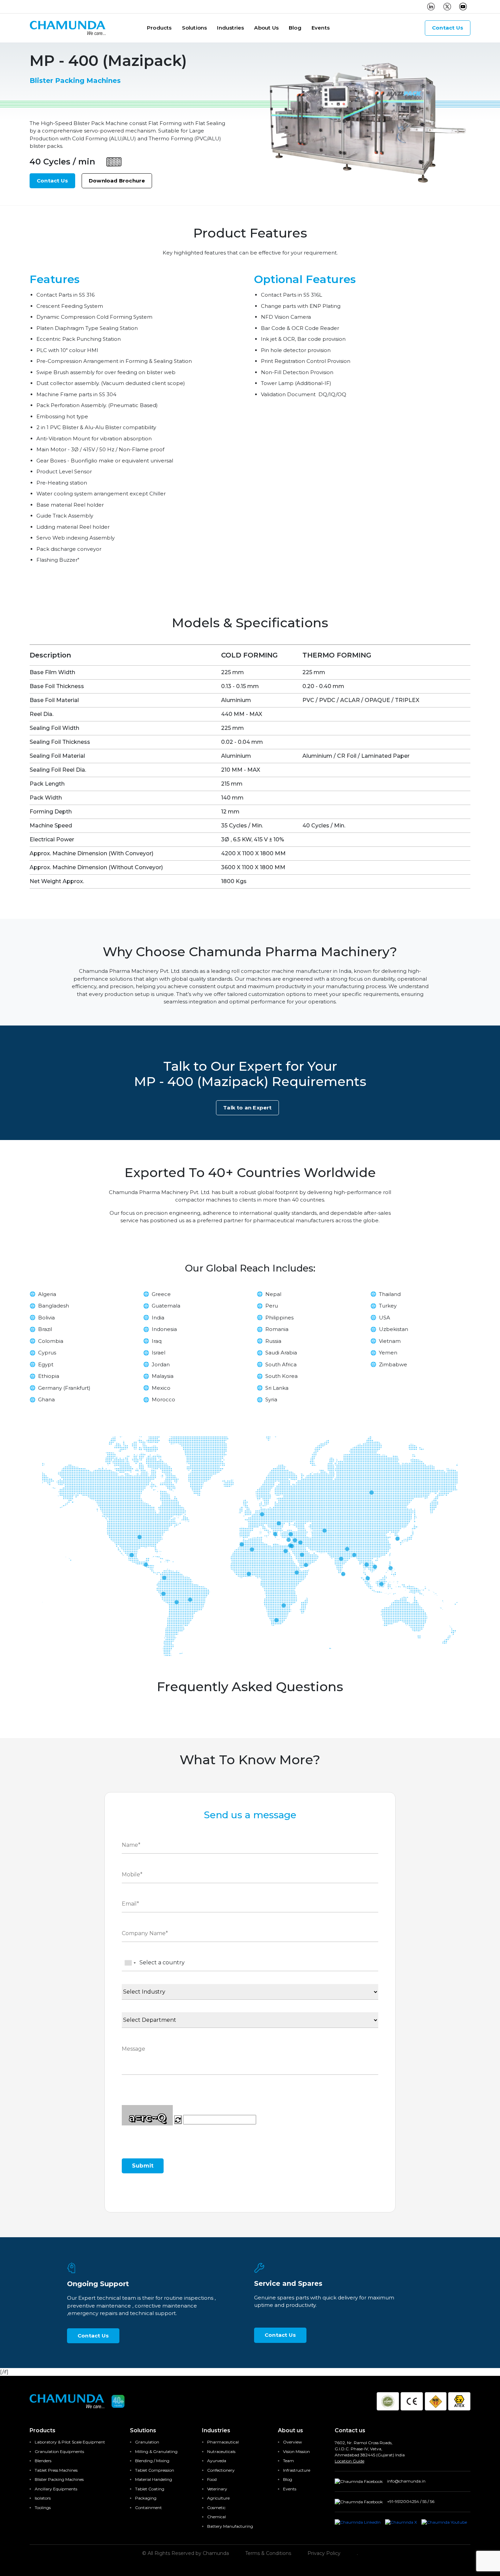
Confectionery (221, 2470)
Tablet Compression (155, 2470)
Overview (293, 2442)
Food (212, 2479)
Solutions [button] (195, 28)
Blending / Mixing (152, 2461)
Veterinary (217, 2489)
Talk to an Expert (247, 1108)
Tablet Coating (150, 2489)
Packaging (146, 2498)
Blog (295, 28)
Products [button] (159, 28)
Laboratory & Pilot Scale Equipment (70, 2442)
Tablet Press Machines (56, 2470)
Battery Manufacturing (230, 2526)
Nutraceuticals (221, 2451)
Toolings (43, 2508)
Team (288, 2461)
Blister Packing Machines (59, 2479)
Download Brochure (117, 181)
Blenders (43, 2461)
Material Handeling (154, 2479)
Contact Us (448, 28)
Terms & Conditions (268, 2553)
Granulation (147, 2442)
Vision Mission (296, 2451)
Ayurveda (217, 2461)
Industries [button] (230, 28)
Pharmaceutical (223, 2442)
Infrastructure (297, 2470)
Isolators (43, 2498)
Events (321, 28)
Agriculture (218, 2498)
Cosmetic (216, 2508)
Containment (148, 2508)
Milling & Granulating (156, 2451)
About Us (266, 28)
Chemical (216, 2517)
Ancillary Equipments (56, 2489)
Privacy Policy (324, 2553)
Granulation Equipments (59, 2451)
